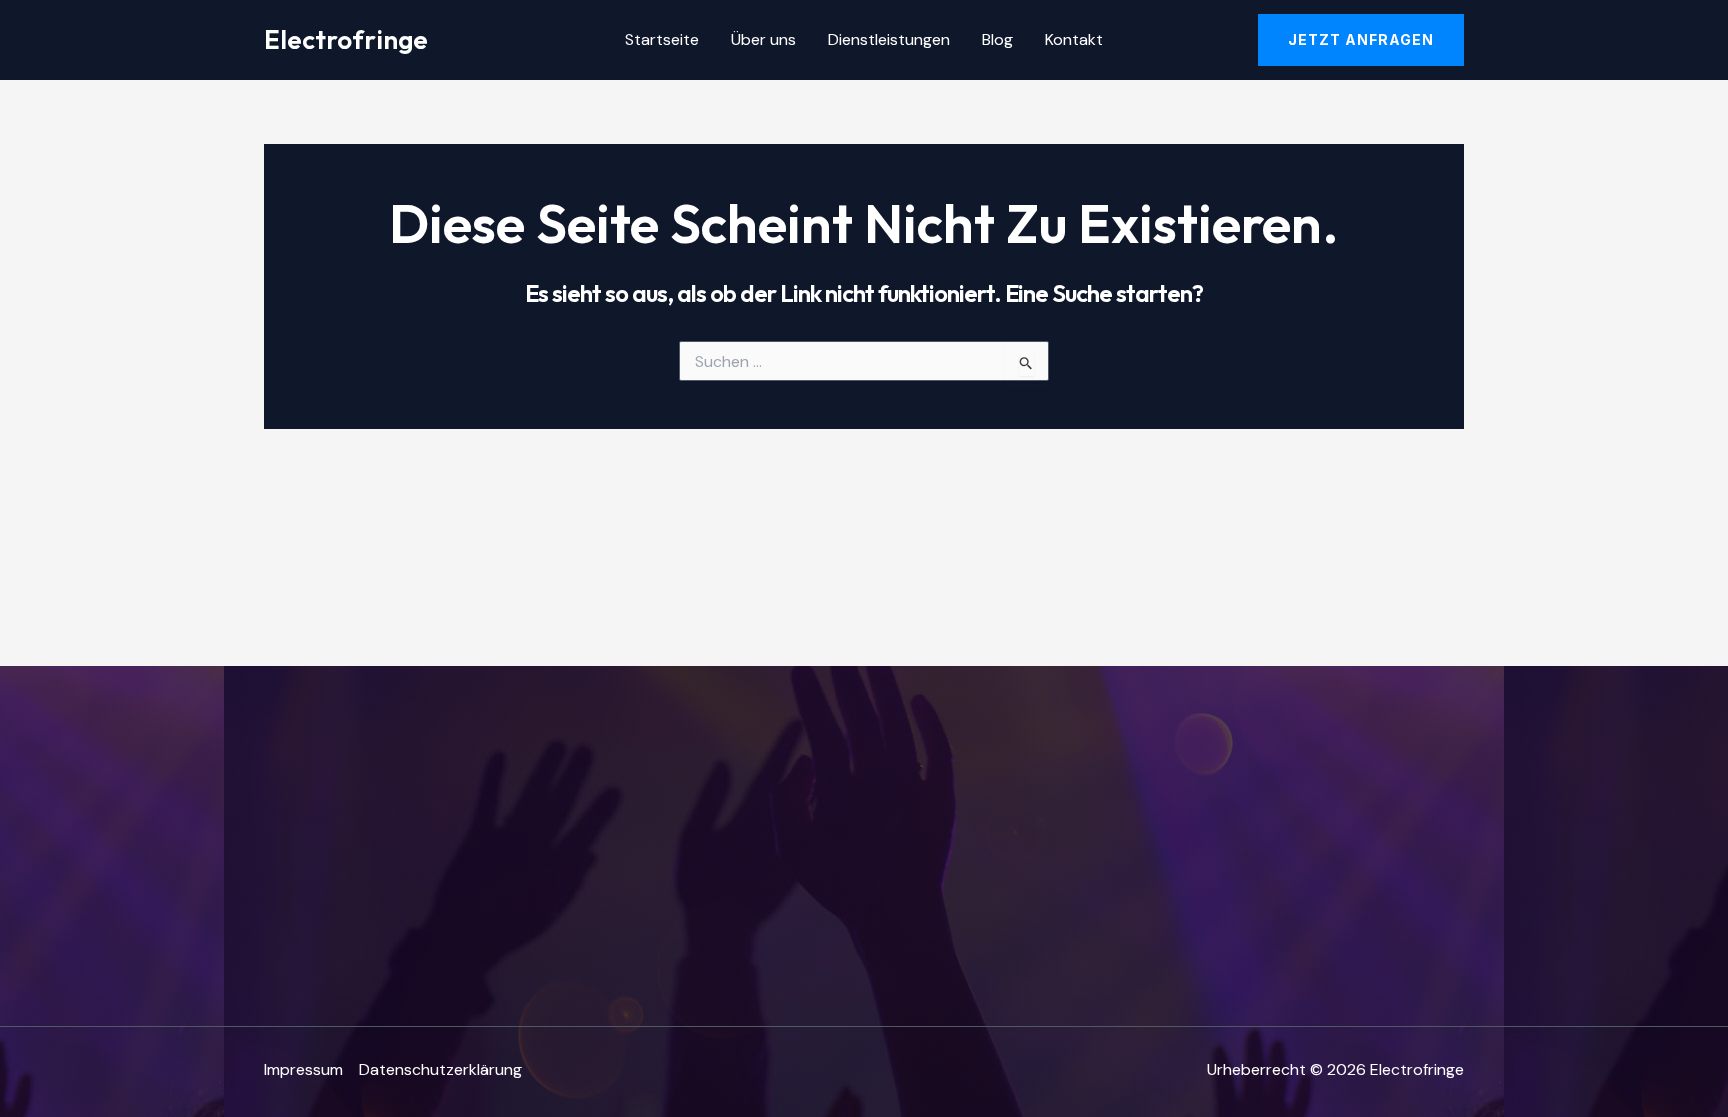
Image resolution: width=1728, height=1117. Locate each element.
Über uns (763, 39)
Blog (997, 39)
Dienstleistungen (889, 39)
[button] (1361, 40)
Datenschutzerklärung (440, 1069)
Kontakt (1074, 39)
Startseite (662, 39)
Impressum (303, 1069)
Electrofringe (346, 39)
